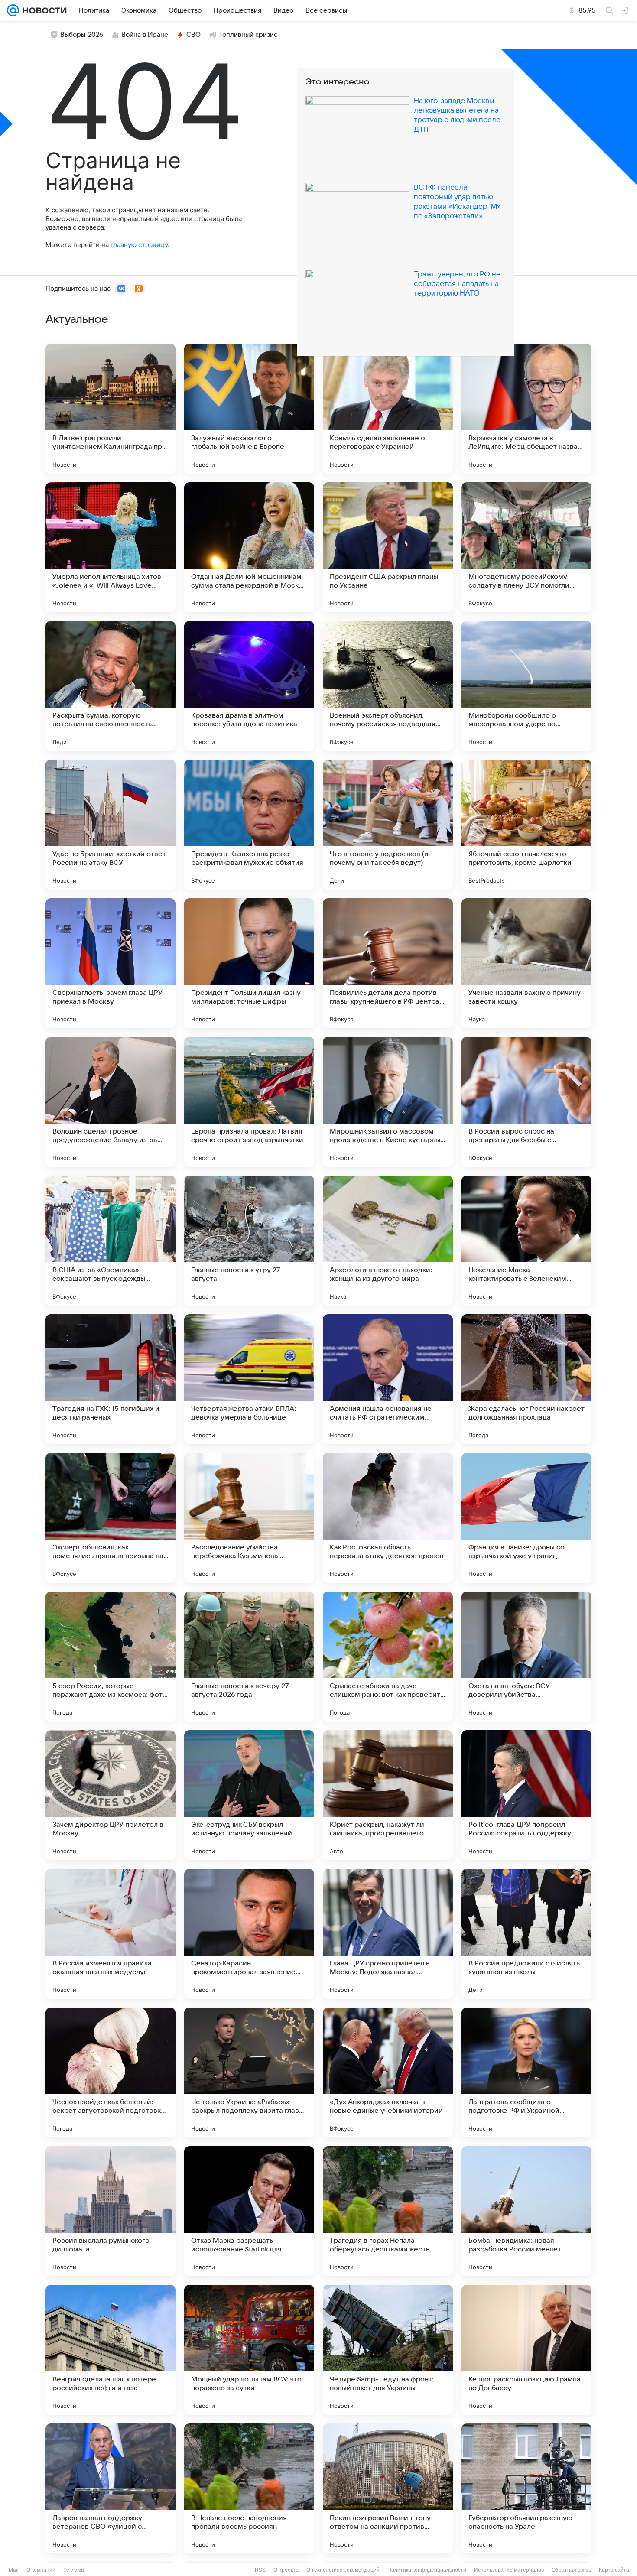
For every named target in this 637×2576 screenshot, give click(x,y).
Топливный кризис (248, 35)
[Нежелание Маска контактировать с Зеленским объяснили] (526, 1241)
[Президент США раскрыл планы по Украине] (388, 547)
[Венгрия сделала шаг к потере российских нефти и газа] (110, 2350)
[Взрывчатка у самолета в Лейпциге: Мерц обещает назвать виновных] (526, 409)
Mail (14, 2570)
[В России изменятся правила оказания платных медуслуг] (110, 1934)
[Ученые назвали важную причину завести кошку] (526, 963)
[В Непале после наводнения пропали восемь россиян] (249, 2488)
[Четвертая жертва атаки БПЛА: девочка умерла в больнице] (249, 1379)
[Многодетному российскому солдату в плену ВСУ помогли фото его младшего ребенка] (526, 547)
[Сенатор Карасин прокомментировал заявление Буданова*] (249, 1934)
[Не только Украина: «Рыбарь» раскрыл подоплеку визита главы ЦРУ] (249, 2072)
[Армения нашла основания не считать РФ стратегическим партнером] (388, 1379)
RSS (260, 2570)
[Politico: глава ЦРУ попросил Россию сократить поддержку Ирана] (526, 1795)
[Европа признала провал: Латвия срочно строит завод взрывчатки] (249, 1102)
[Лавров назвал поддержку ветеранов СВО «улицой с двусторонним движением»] (110, 2488)
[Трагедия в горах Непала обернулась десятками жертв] (388, 2211)
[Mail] (13, 10)
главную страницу (139, 245)
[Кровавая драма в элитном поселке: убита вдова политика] (249, 686)
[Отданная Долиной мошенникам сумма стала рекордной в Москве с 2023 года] (249, 547)
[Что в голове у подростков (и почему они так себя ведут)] (388, 825)
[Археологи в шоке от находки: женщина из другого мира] (388, 1241)
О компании (41, 2570)
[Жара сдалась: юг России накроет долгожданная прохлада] (526, 1379)
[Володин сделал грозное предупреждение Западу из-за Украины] (110, 1102)
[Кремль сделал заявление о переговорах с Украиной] (388, 409)
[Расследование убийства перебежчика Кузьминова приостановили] (249, 1518)
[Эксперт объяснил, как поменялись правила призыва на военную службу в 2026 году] (110, 1518)
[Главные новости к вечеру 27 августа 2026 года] (249, 1657)
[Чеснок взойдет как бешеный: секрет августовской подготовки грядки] (110, 2072)
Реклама (74, 2570)
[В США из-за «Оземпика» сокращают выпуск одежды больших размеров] (110, 1241)
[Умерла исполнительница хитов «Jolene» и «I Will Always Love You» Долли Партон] (110, 547)
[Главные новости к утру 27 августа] (249, 1241)
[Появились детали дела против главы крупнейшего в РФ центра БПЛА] (388, 963)
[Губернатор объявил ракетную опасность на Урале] (526, 2488)
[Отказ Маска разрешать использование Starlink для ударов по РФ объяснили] (249, 2211)
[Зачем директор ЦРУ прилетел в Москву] (110, 1795)
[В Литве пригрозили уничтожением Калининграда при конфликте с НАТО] (110, 409)
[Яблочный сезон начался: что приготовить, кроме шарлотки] (526, 825)
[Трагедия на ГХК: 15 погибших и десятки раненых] (110, 1379)
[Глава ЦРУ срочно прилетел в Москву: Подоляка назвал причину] (388, 1934)
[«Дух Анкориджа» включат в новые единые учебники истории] (388, 2072)
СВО (193, 35)
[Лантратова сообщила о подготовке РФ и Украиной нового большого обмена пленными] (526, 2072)
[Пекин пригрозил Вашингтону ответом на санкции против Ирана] (388, 2488)
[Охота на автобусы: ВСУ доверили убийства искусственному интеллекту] (526, 1657)
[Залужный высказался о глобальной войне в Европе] (249, 409)
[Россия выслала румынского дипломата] (110, 2211)
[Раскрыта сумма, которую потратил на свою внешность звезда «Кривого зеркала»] (110, 686)
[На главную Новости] (43, 10)
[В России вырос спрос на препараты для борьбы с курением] (526, 1102)
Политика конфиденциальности (427, 2570)
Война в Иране (145, 35)
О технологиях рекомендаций (343, 2570)
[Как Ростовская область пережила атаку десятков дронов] (388, 1518)
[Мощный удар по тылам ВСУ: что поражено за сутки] (249, 2350)
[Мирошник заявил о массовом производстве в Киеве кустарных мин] (388, 1102)
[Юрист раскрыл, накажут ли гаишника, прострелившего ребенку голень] (388, 1795)
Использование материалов (509, 2570)
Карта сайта (614, 2570)
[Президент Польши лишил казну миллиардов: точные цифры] (249, 963)
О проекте (286, 2570)
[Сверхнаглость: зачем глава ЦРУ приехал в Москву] (110, 963)
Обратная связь (571, 2570)
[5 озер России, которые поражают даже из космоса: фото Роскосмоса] (110, 1657)
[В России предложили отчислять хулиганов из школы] (526, 1934)
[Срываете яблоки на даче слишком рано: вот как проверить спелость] (388, 1657)
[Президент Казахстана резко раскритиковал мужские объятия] (249, 825)
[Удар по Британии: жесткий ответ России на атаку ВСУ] (110, 825)
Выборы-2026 (82, 35)
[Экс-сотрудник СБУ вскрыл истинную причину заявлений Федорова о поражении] (249, 1795)
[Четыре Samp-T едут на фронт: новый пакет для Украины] (388, 2350)
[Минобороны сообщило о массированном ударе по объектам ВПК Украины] (526, 686)
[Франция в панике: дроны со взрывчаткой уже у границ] (526, 1518)
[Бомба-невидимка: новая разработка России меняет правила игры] (526, 2211)
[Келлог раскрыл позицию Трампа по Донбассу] (526, 2350)
